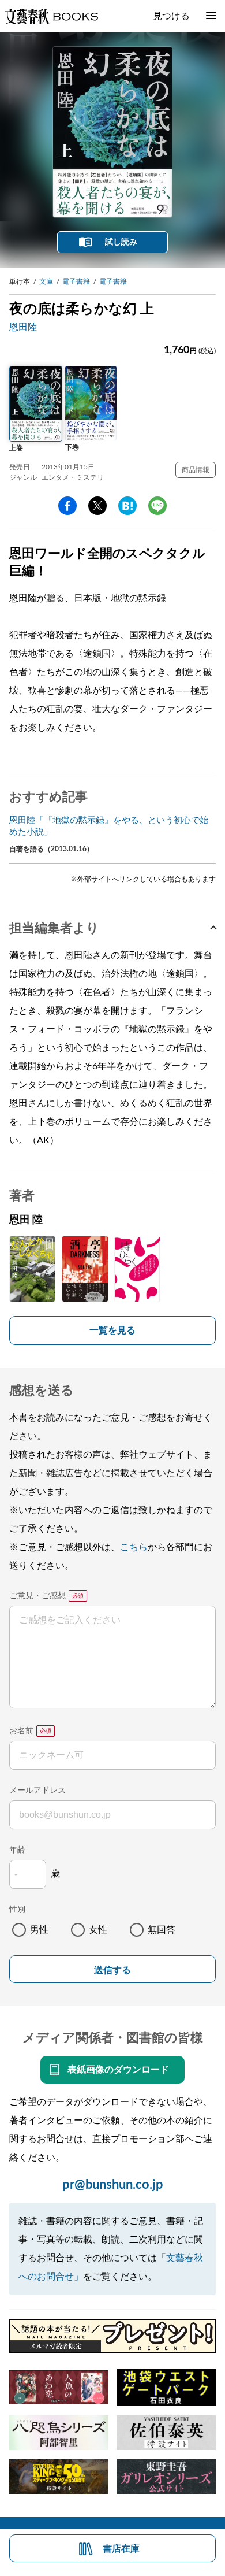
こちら (134, 1547)
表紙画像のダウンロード (118, 2070)
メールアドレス (37, 1791)
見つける (171, 16)
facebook (67, 506)
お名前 (21, 1731)
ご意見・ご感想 (37, 1596)
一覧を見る (112, 1330)
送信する (112, 1970)
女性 (98, 1930)
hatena (127, 506)
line (157, 506)
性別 (17, 1910)
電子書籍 (76, 281)
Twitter (97, 506)
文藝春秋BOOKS (51, 16)
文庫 (46, 281)
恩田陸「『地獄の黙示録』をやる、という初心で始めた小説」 (109, 826)
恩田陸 (23, 327)
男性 (39, 1930)
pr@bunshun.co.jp (113, 2185)
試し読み (121, 242)
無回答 (162, 1930)
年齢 (17, 1850)
